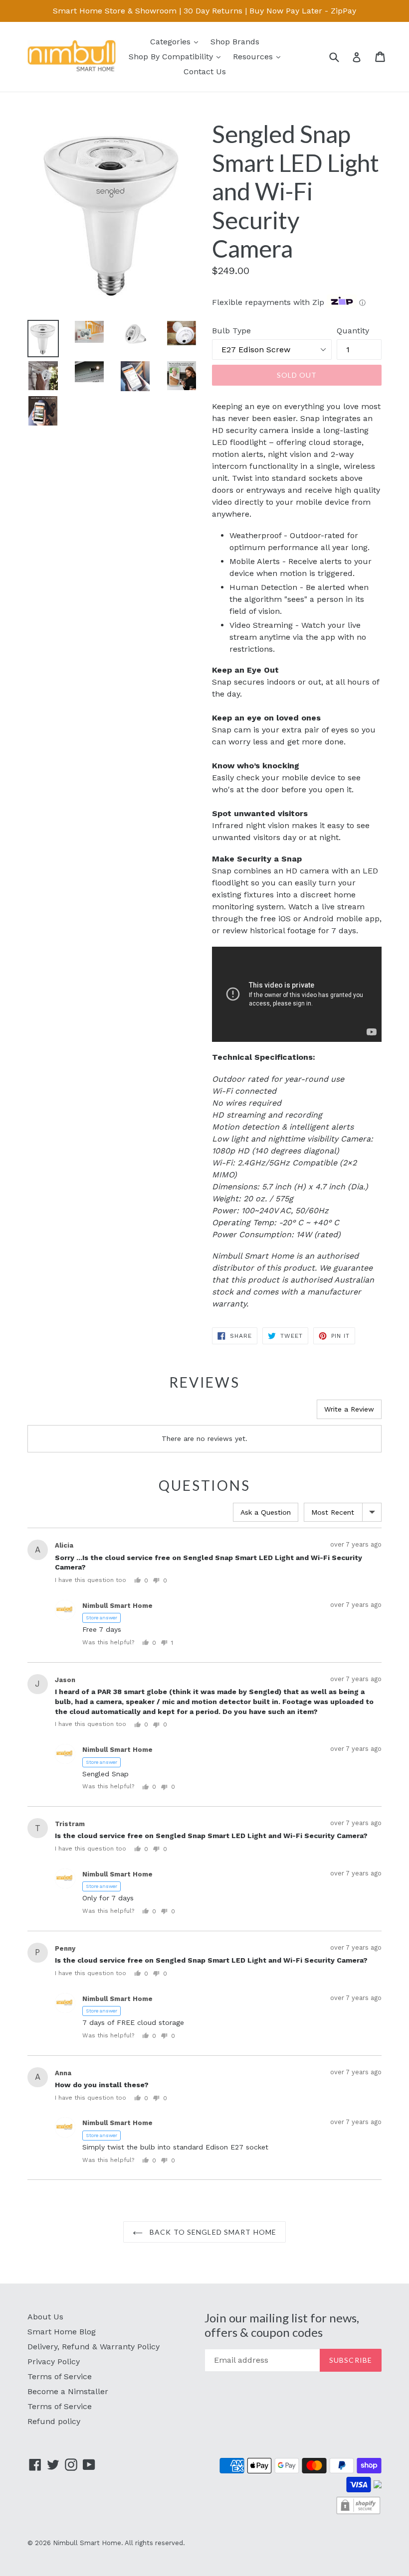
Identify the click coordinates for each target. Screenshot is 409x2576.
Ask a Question (266, 1512)
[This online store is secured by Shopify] (358, 2513)
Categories (177, 41)
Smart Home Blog (62, 2332)
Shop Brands (235, 42)
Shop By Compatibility (177, 56)
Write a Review (349, 1409)
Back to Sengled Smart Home (212, 2232)
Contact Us (205, 72)
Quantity (353, 331)
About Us (45, 2317)
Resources (259, 56)
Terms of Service (60, 2376)
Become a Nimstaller (68, 2391)
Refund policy (54, 2421)
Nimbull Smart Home (87, 2543)
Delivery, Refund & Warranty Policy (94, 2347)
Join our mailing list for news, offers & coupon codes (282, 2325)
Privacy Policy (54, 2361)
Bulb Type (231, 331)
